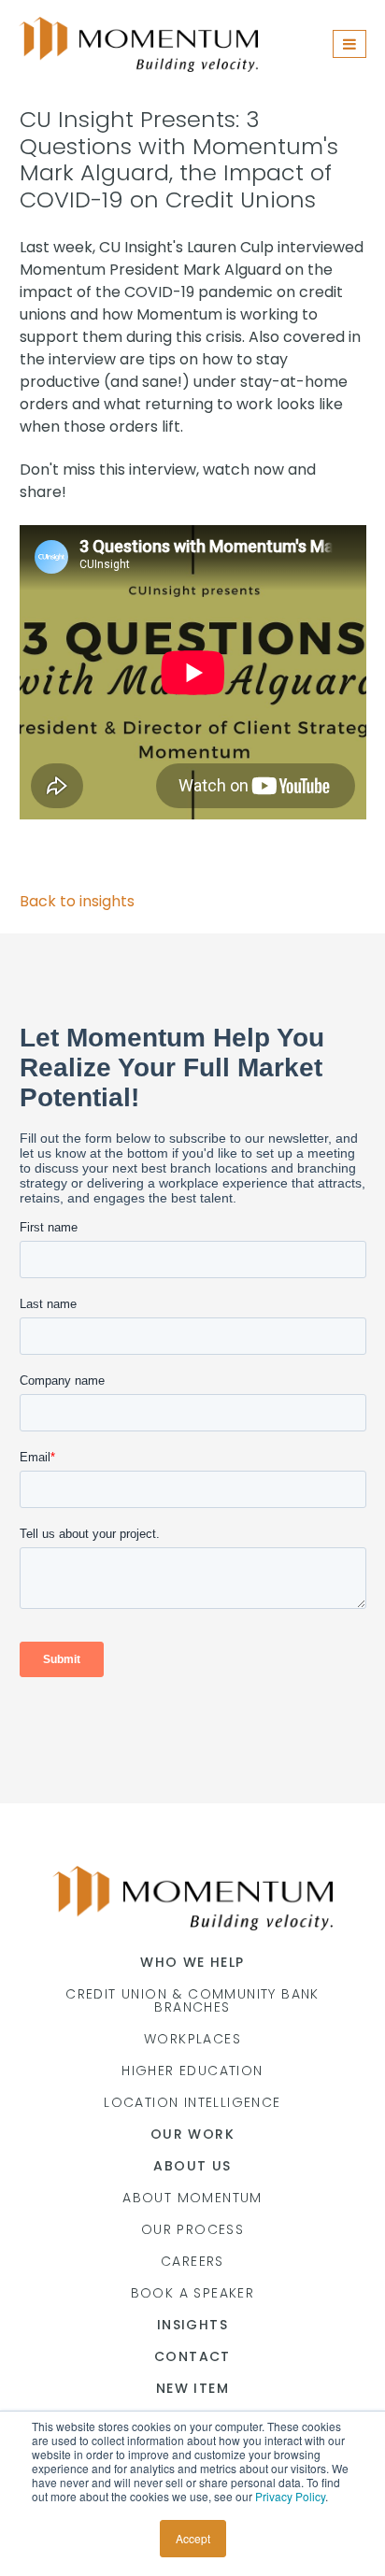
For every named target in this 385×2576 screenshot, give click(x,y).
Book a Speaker (193, 2293)
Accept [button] (193, 2538)
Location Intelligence (192, 2102)
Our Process (192, 2229)
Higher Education (192, 2071)
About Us (192, 2166)
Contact (192, 2356)
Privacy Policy (290, 2496)
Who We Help (192, 1962)
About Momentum (192, 2198)
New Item (192, 2388)
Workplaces (192, 2039)
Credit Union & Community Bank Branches (192, 2000)
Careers (192, 2261)
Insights (192, 2325)
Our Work (192, 2134)
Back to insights (77, 901)
